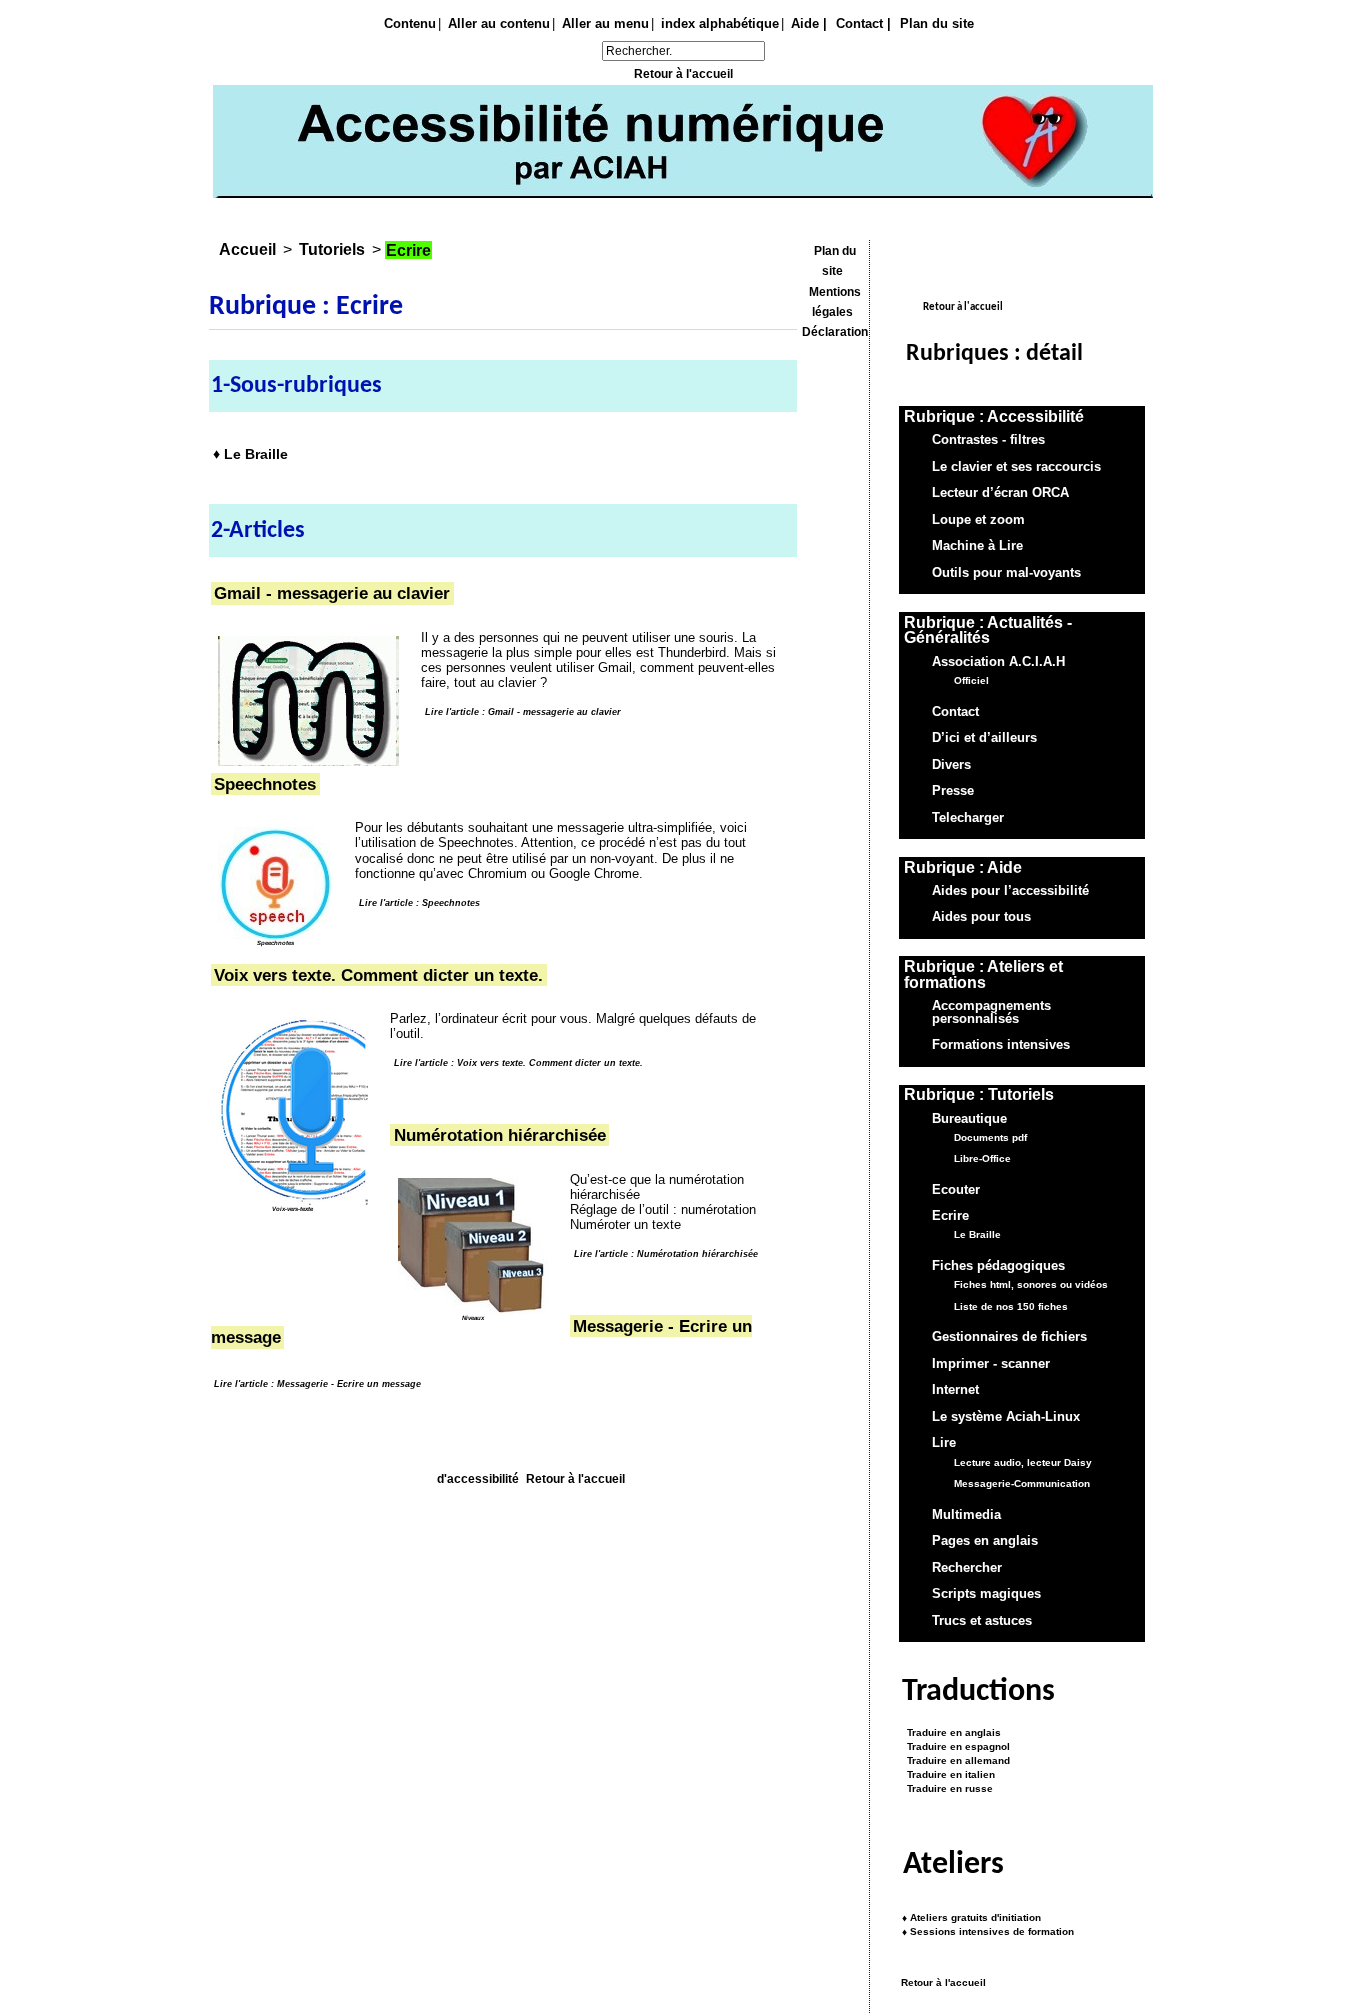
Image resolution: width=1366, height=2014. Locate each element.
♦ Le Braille (250, 453)
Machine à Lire (977, 546)
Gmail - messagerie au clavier (332, 594)
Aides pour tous (981, 918)
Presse (953, 791)
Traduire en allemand (955, 1760)
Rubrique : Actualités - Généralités (988, 630)
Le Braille (977, 1235)
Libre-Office (982, 1158)
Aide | (809, 23)
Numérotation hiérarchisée (500, 1135)
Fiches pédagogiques (998, 1266)
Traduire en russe (947, 1788)
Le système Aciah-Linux (1006, 1417)
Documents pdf (990, 1137)
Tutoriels (332, 249)
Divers (951, 765)
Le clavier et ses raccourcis (1016, 467)
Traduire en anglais (951, 1733)
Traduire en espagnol (955, 1747)
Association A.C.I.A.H (998, 662)
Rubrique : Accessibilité (994, 416)
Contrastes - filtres (988, 440)
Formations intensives (1001, 1046)
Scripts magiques (986, 1594)
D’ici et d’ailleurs (984, 738)
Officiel (971, 680)
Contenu (410, 23)
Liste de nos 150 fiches (1011, 1306)
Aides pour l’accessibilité (1010, 891)
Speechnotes (265, 784)
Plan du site (937, 23)
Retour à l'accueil (683, 74)
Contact (955, 712)
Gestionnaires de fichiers (1009, 1338)
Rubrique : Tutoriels (979, 1094)
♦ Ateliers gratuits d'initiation (971, 1917)
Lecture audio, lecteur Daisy (1023, 1462)
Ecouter (956, 1190)
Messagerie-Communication (1022, 1483)
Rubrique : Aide (963, 867)
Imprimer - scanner (991, 1364)
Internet (955, 1391)
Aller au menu (605, 23)
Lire (944, 1444)
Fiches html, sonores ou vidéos (1031, 1285)
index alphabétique (720, 23)
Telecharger (968, 818)
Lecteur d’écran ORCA (1000, 493)
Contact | (863, 23)
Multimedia (966, 1515)
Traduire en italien (948, 1774)
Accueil (247, 249)
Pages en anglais (985, 1541)
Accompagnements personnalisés (991, 1012)
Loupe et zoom (978, 520)
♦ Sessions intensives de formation (988, 1931)
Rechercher (967, 1568)
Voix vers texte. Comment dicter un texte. (378, 975)
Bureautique (969, 1119)
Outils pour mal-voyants (1006, 573)
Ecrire (950, 1216)
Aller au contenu (499, 23)
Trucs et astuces (982, 1621)
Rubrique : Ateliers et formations (983, 974)
